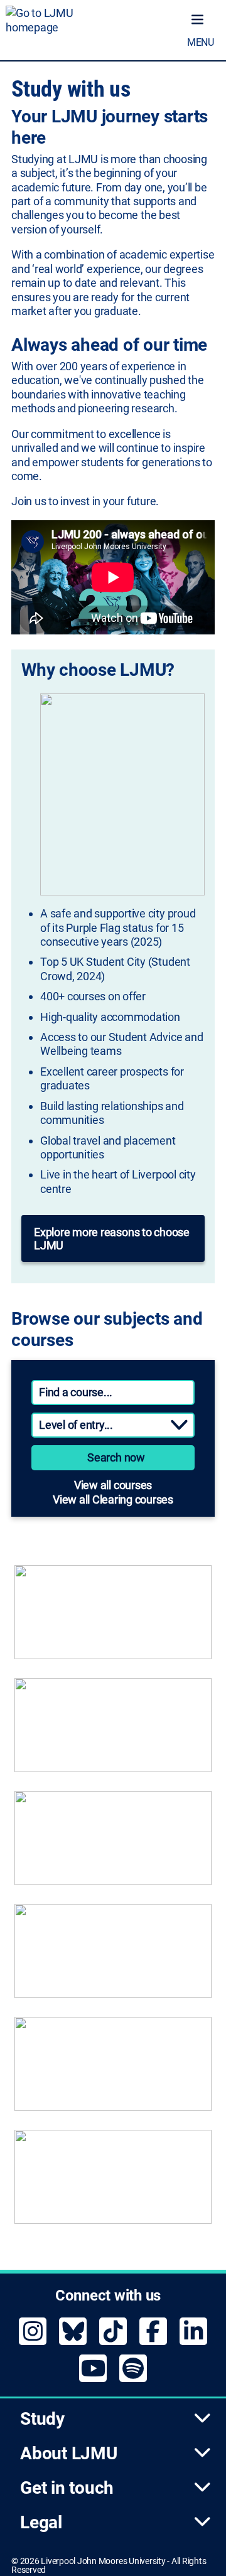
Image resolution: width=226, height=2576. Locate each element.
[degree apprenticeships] (113, 1844)
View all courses (113, 1485)
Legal (41, 2522)
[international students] (113, 2070)
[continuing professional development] (113, 1957)
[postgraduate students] (113, 1731)
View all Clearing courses (113, 1499)
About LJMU (69, 2453)
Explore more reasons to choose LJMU (112, 1239)
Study (42, 2419)
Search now (116, 1457)
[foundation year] (113, 2183)
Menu (201, 42)
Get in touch (67, 2488)
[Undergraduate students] (113, 1618)
